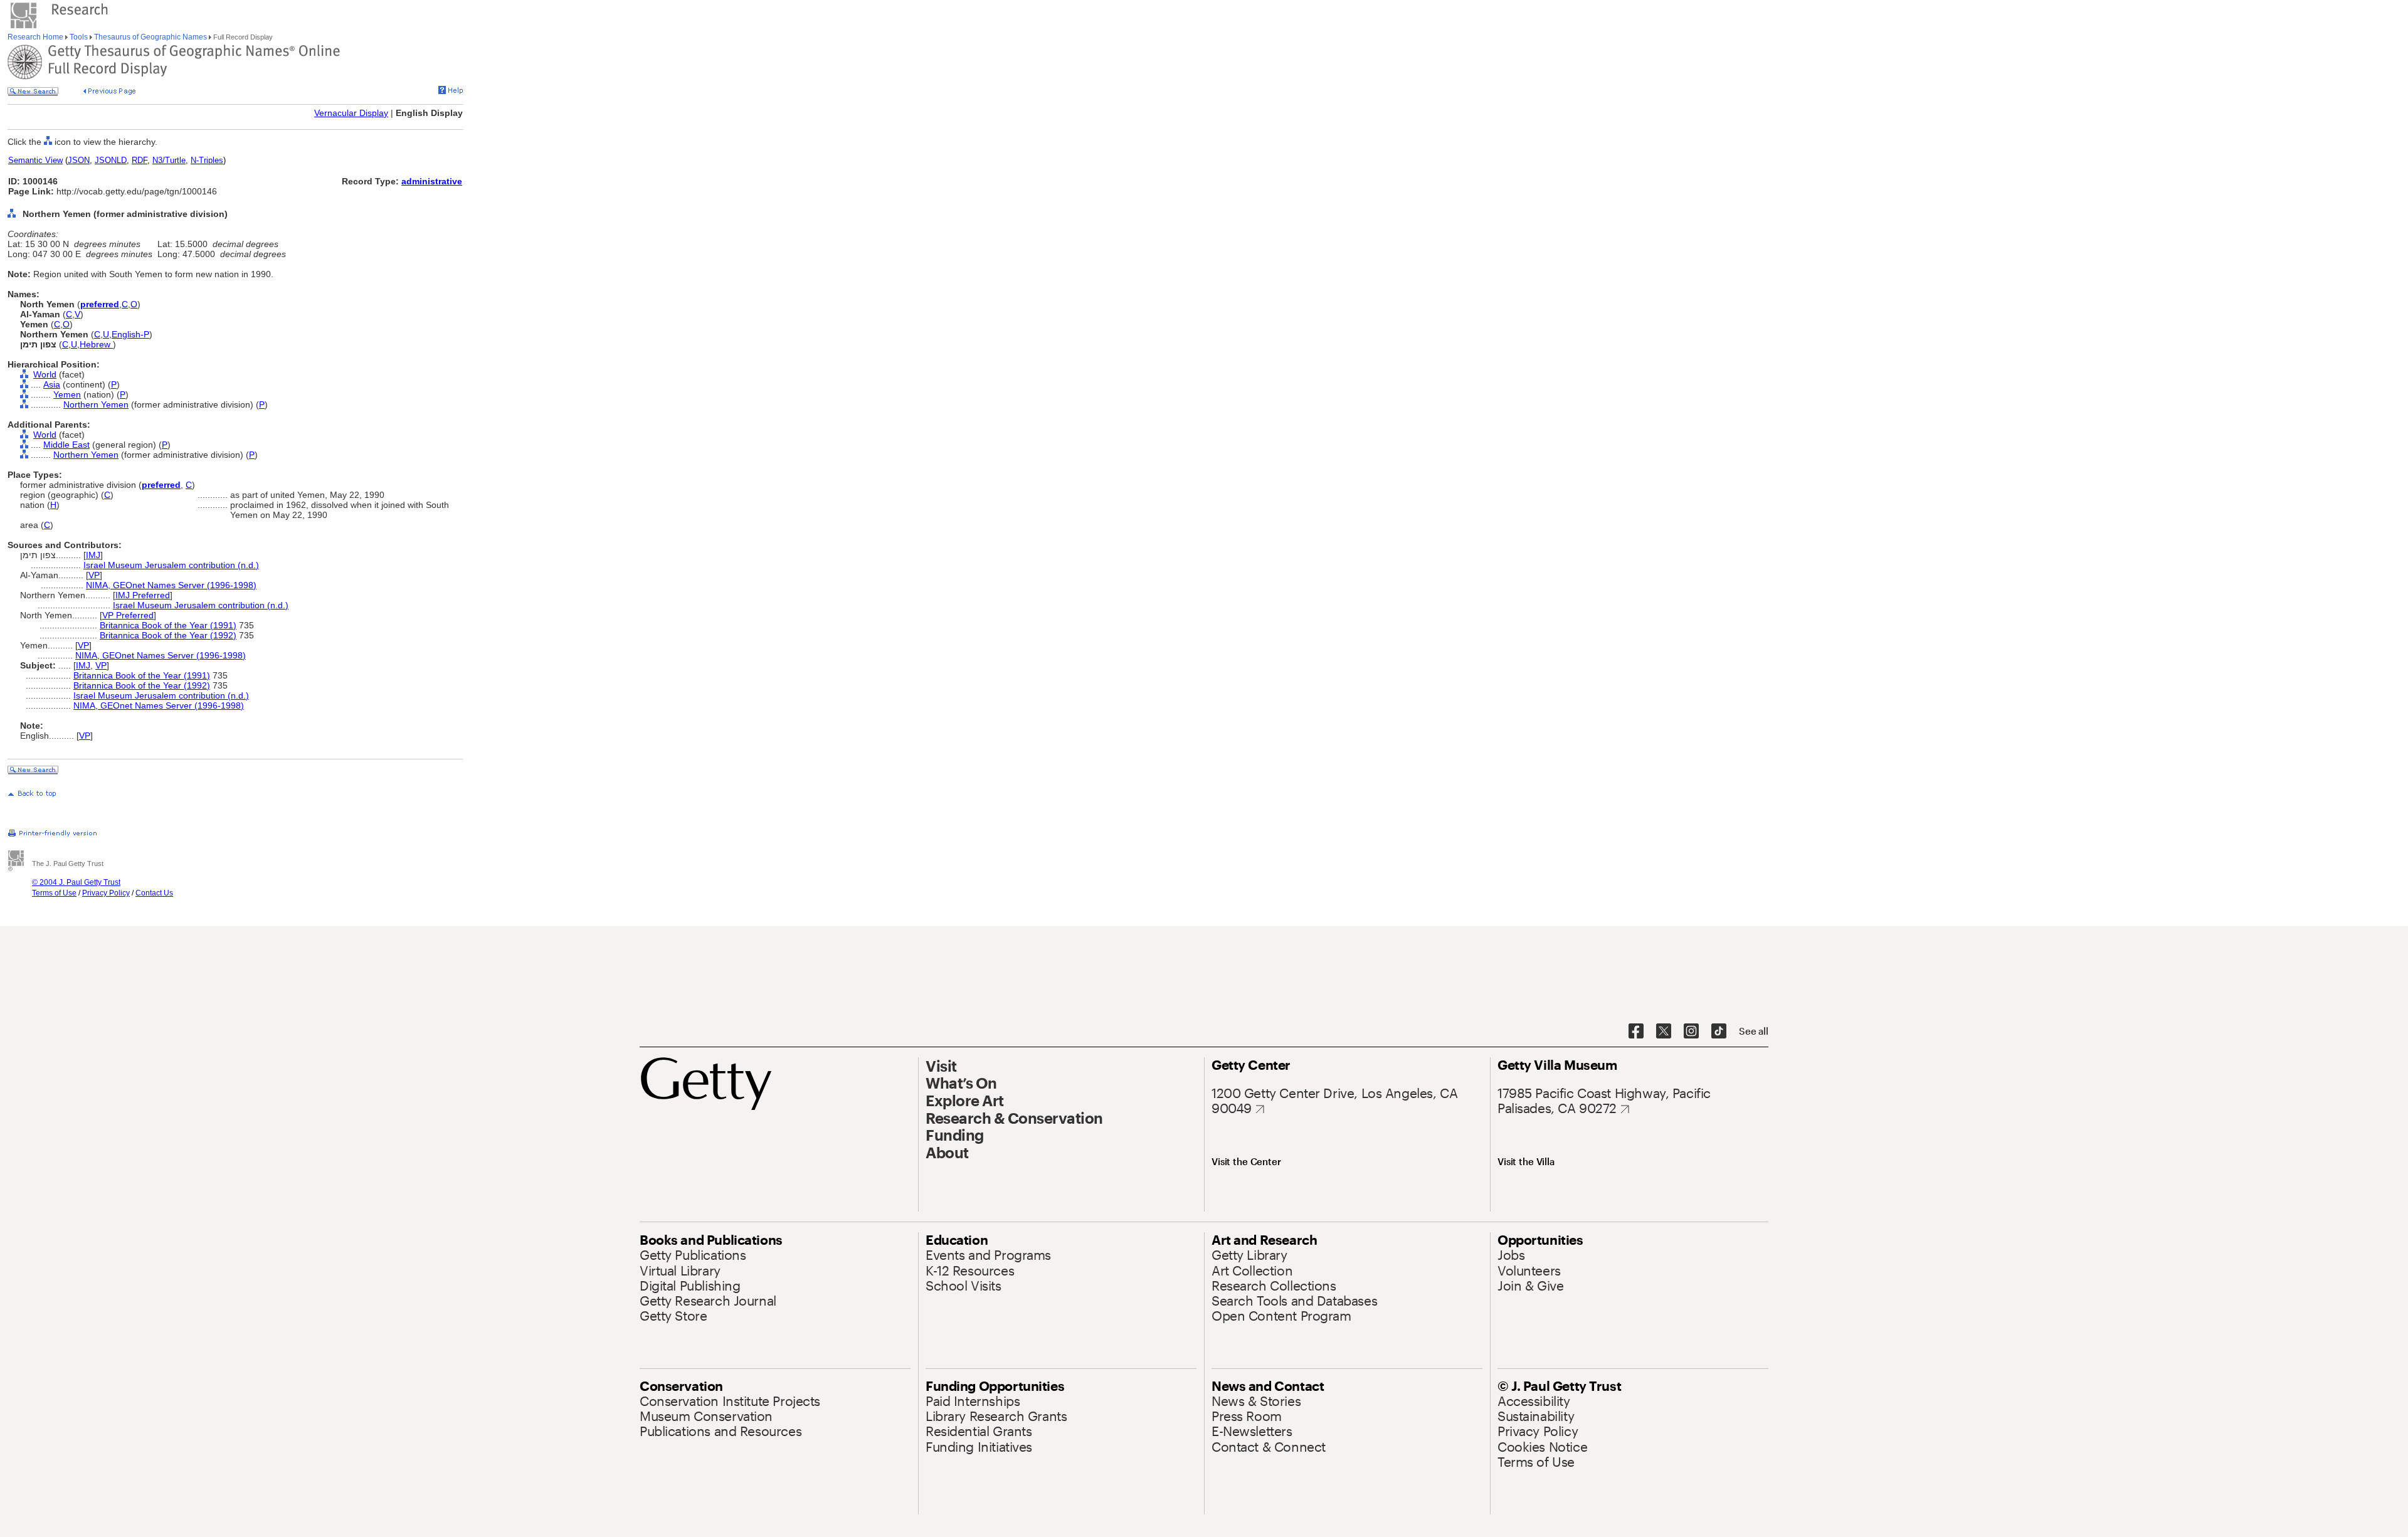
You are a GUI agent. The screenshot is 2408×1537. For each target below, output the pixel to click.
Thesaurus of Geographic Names (150, 37)
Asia (52, 384)
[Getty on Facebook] (1636, 1032)
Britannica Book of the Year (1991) (168, 625)
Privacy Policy (106, 893)
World (45, 374)
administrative (432, 181)
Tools (79, 37)
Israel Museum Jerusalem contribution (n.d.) (171, 565)
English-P (130, 334)
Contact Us (154, 893)
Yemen (67, 394)
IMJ (93, 555)
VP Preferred (128, 615)
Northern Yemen (96, 404)
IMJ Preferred (143, 595)
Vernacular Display (351, 113)
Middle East (66, 445)
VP (94, 575)
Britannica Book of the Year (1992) (168, 635)
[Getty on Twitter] (1664, 1032)
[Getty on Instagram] (1691, 1032)
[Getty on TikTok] (1719, 1032)
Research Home (36, 37)
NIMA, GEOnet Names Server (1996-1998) (171, 585)
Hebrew (96, 344)
